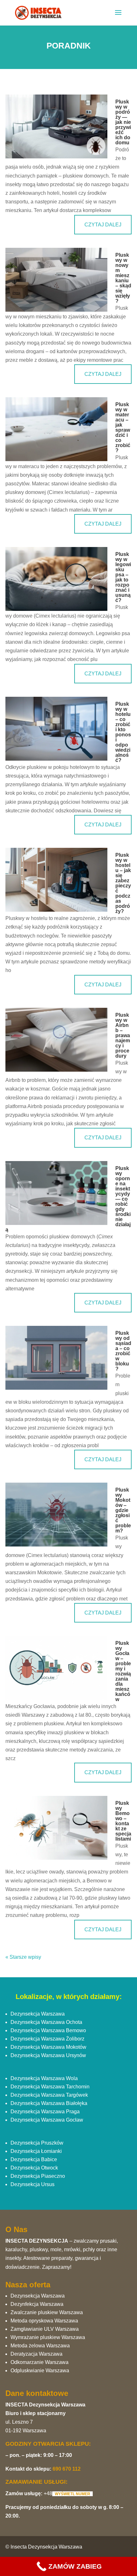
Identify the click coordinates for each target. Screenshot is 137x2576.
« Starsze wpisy (23, 1957)
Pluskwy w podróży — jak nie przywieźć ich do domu (123, 122)
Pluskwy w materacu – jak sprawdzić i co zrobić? (123, 427)
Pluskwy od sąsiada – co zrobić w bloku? (123, 1351)
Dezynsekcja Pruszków (37, 2143)
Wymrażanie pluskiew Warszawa (48, 2337)
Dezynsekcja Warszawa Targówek (49, 2095)
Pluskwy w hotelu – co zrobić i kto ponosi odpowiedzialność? (123, 732)
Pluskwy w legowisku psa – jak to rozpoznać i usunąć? (123, 577)
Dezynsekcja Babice (34, 2159)
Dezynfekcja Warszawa (37, 2304)
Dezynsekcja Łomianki (36, 2151)
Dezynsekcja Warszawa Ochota (46, 2022)
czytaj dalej (103, 225)
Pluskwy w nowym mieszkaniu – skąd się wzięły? (123, 278)
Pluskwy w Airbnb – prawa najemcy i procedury (123, 1035)
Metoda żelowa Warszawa (40, 2346)
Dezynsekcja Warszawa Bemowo (48, 2030)
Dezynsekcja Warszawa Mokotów (48, 2047)
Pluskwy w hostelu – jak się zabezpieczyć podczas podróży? (123, 883)
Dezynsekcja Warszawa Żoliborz (47, 2039)
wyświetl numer (72, 2494)
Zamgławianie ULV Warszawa (45, 2329)
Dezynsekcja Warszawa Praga (45, 2112)
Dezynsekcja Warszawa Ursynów (48, 2055)
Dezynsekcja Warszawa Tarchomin (50, 2087)
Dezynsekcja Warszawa (38, 2014)
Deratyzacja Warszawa (36, 2354)
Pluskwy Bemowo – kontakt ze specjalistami (123, 1821)
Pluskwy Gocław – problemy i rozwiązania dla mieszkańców (123, 1671)
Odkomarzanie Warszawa (40, 2362)
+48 (48, 2493)
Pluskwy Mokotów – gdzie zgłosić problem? (123, 1510)
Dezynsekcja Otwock (34, 2168)
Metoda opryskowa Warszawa (44, 2321)
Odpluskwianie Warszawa (40, 2371)
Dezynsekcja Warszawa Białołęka (49, 2103)
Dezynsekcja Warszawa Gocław (47, 2120)
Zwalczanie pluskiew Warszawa (47, 2312)
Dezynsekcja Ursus (32, 2184)
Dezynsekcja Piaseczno (38, 2176)
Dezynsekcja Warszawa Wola (44, 2078)
